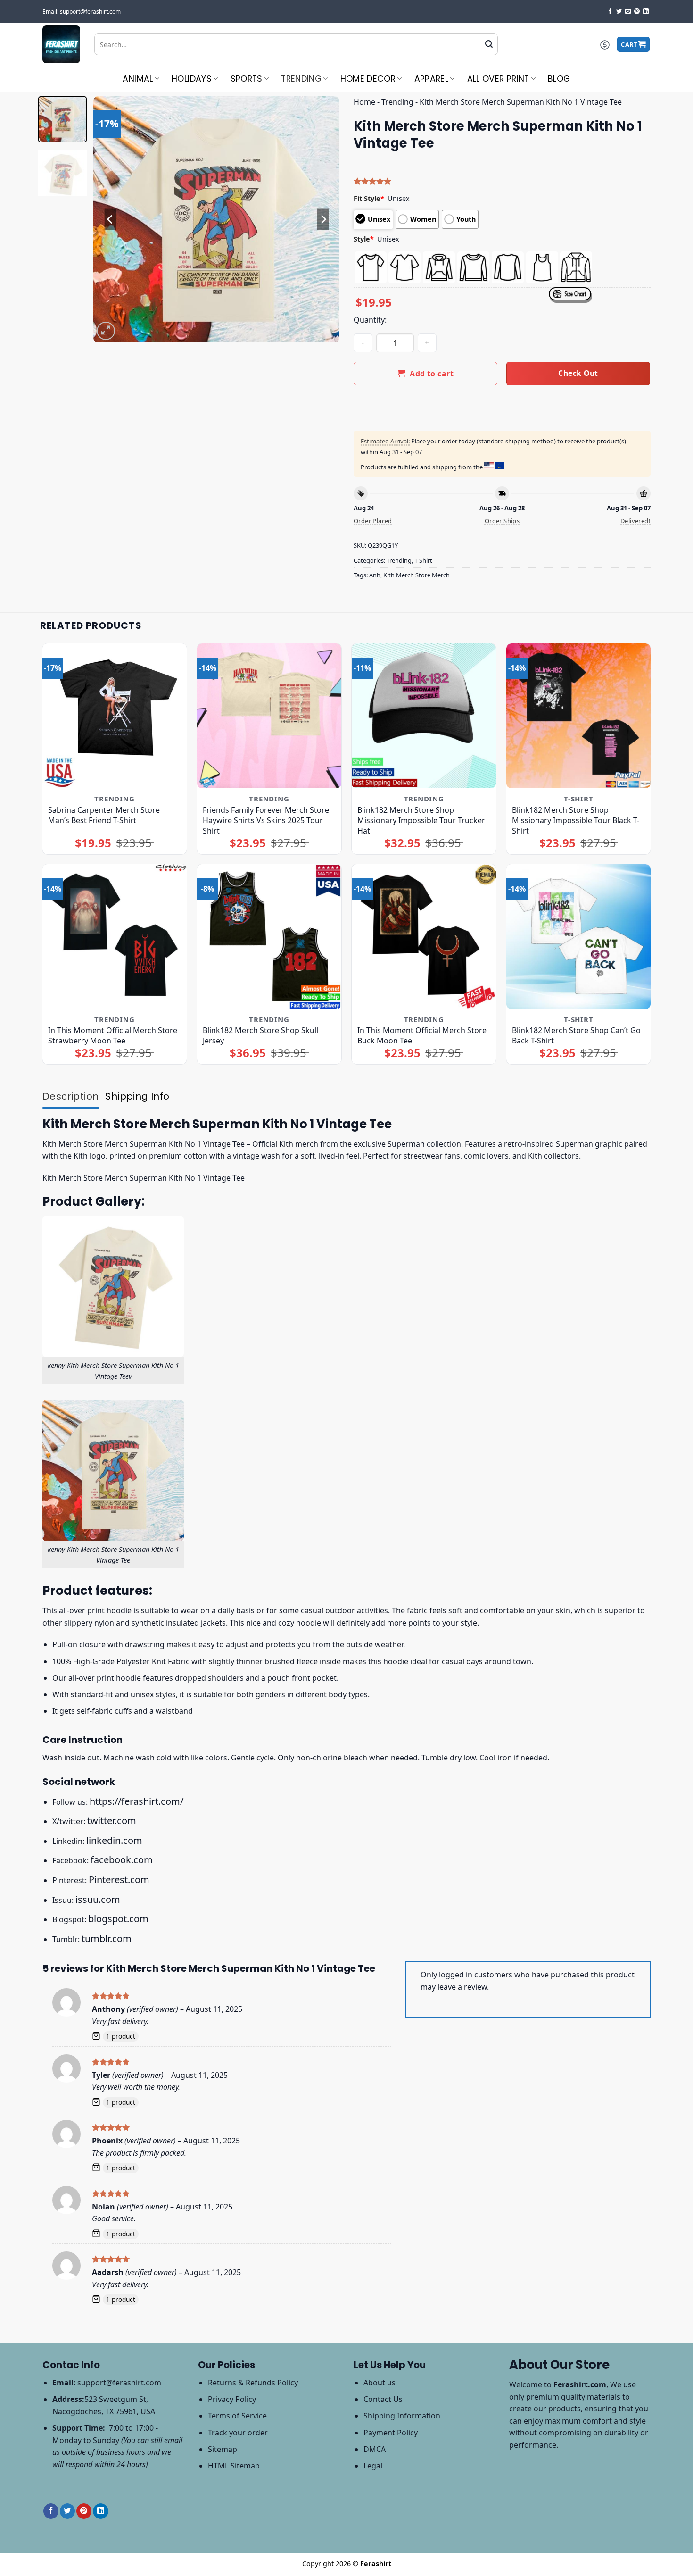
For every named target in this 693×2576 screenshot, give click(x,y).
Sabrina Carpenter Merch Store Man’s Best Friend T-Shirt (104, 815)
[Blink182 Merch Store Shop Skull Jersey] (269, 937)
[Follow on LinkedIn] (646, 12)
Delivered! (635, 521)
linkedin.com (114, 1840)
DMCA (375, 2449)
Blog (559, 79)
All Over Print (498, 79)
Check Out (578, 373)
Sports (247, 79)
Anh (375, 575)
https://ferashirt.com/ (136, 1801)
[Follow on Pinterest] (637, 12)
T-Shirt (423, 560)
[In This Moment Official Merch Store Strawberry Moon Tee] (115, 937)
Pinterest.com (119, 1880)
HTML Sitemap (234, 2466)
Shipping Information (402, 2416)
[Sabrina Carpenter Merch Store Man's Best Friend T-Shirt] (115, 716)
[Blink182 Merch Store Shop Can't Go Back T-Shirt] (579, 937)
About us (379, 2383)
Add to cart (432, 374)
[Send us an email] (628, 12)
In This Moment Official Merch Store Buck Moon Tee (422, 1035)
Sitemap (223, 2449)
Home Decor (368, 79)
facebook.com (122, 1860)
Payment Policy (391, 2433)
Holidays (192, 79)
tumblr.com (107, 1938)
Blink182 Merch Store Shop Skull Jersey (260, 1035)
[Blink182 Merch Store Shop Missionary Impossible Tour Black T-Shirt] (579, 716)
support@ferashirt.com (119, 2383)
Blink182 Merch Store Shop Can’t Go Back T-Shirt (576, 1035)
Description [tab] (70, 1096)
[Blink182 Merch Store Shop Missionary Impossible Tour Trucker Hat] (424, 716)
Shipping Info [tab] (137, 1096)
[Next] (323, 219)
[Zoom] (106, 331)
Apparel (431, 79)
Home (364, 102)
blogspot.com (118, 1919)
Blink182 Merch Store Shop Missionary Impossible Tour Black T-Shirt (576, 820)
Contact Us (383, 2399)
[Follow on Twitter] (619, 12)
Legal (373, 2466)
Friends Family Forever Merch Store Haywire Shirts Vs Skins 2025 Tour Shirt (266, 820)
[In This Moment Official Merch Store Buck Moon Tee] (424, 937)
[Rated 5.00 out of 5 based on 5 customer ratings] (502, 181)
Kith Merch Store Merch (417, 575)
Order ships (502, 521)
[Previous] (110, 219)
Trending (301, 79)
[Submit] (489, 44)
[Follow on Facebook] (610, 12)
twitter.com (112, 1821)
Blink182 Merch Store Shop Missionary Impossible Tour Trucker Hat (421, 820)
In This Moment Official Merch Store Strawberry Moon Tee (113, 1035)
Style (364, 239)
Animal (138, 79)
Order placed (373, 521)
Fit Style (369, 198)
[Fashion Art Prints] (61, 44)
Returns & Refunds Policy (253, 2383)
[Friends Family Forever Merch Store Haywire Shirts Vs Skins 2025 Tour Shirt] (269, 716)
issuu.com (98, 1899)
